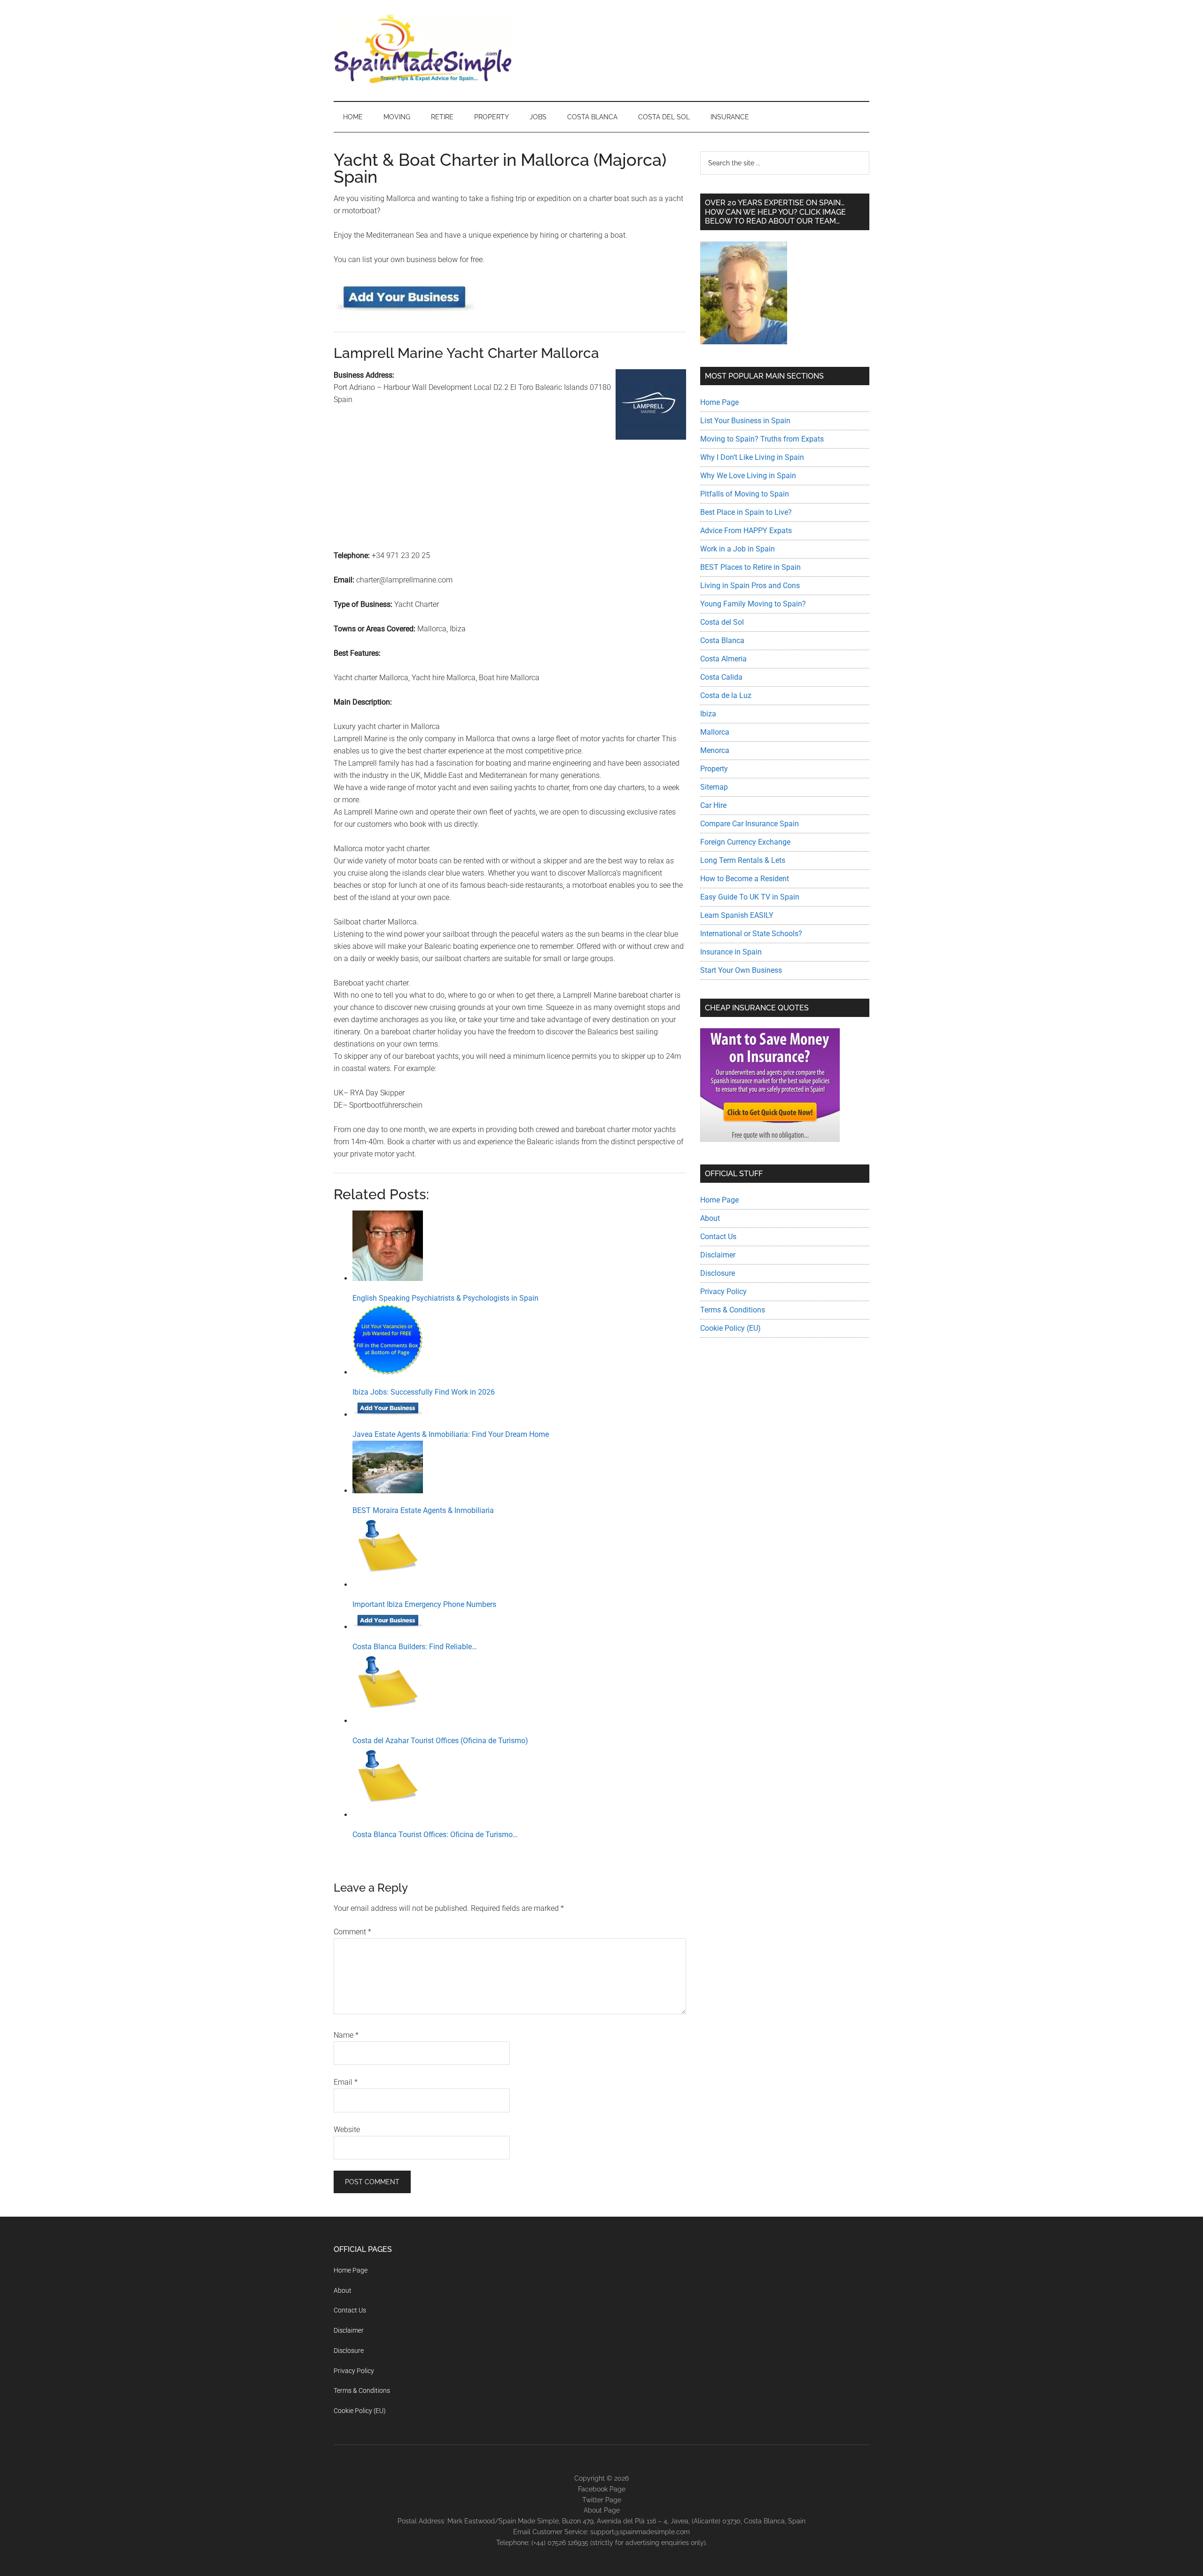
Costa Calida (721, 677)
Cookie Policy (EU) (730, 1328)
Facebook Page (602, 2489)
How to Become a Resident (745, 879)
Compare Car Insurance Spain (750, 824)
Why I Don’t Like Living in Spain (752, 457)
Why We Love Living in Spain (748, 476)
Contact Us (718, 1237)
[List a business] (404, 313)
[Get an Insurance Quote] (770, 1139)
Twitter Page (602, 2499)
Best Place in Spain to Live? (746, 512)
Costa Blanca (722, 640)
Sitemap (714, 787)
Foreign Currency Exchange (745, 842)
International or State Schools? (751, 934)
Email (346, 2082)
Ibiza (708, 714)
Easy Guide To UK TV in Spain (750, 897)
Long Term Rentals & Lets (743, 860)
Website (347, 2130)
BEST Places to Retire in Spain (750, 567)
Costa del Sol (722, 622)
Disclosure (718, 1273)
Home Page (719, 402)
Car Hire (713, 805)
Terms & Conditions (733, 1310)
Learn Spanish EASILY (737, 915)
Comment (352, 1932)
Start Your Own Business (741, 970)
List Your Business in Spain (745, 421)
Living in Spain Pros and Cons (750, 586)
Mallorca (715, 732)
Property (714, 769)
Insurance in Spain (731, 952)
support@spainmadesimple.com (640, 2532)
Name (346, 2035)
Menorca (715, 750)
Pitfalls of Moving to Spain (745, 494)
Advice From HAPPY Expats (746, 531)
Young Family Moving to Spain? (753, 604)
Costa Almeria (723, 659)
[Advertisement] (510, 509)
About (710, 1218)
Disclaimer (718, 1255)
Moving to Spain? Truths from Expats (762, 439)
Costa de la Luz (726, 695)
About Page (602, 2510)
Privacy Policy (723, 1292)
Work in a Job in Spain (738, 549)
